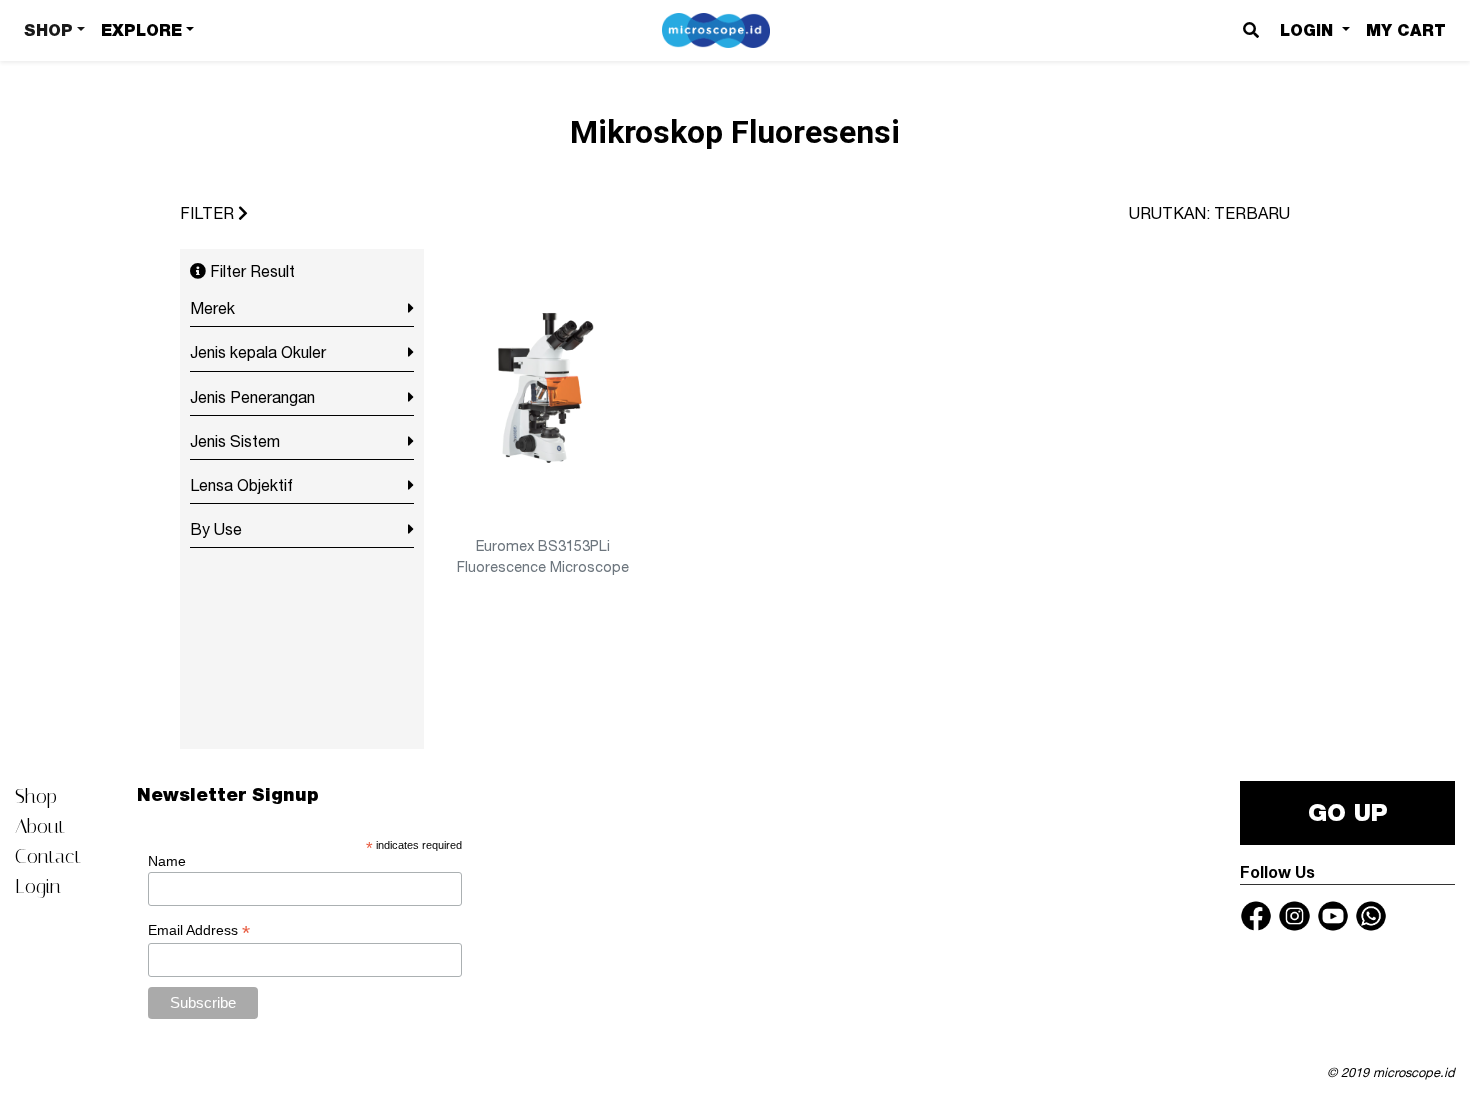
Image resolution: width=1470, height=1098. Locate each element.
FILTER (209, 213)
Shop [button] (48, 30)
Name (167, 861)
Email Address (199, 930)
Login (38, 886)
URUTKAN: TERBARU (1209, 213)
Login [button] (1309, 30)
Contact (48, 856)
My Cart (1406, 30)
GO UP (1348, 812)
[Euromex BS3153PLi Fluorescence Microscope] (543, 390)
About (40, 826)
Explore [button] (141, 30)
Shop (36, 796)
